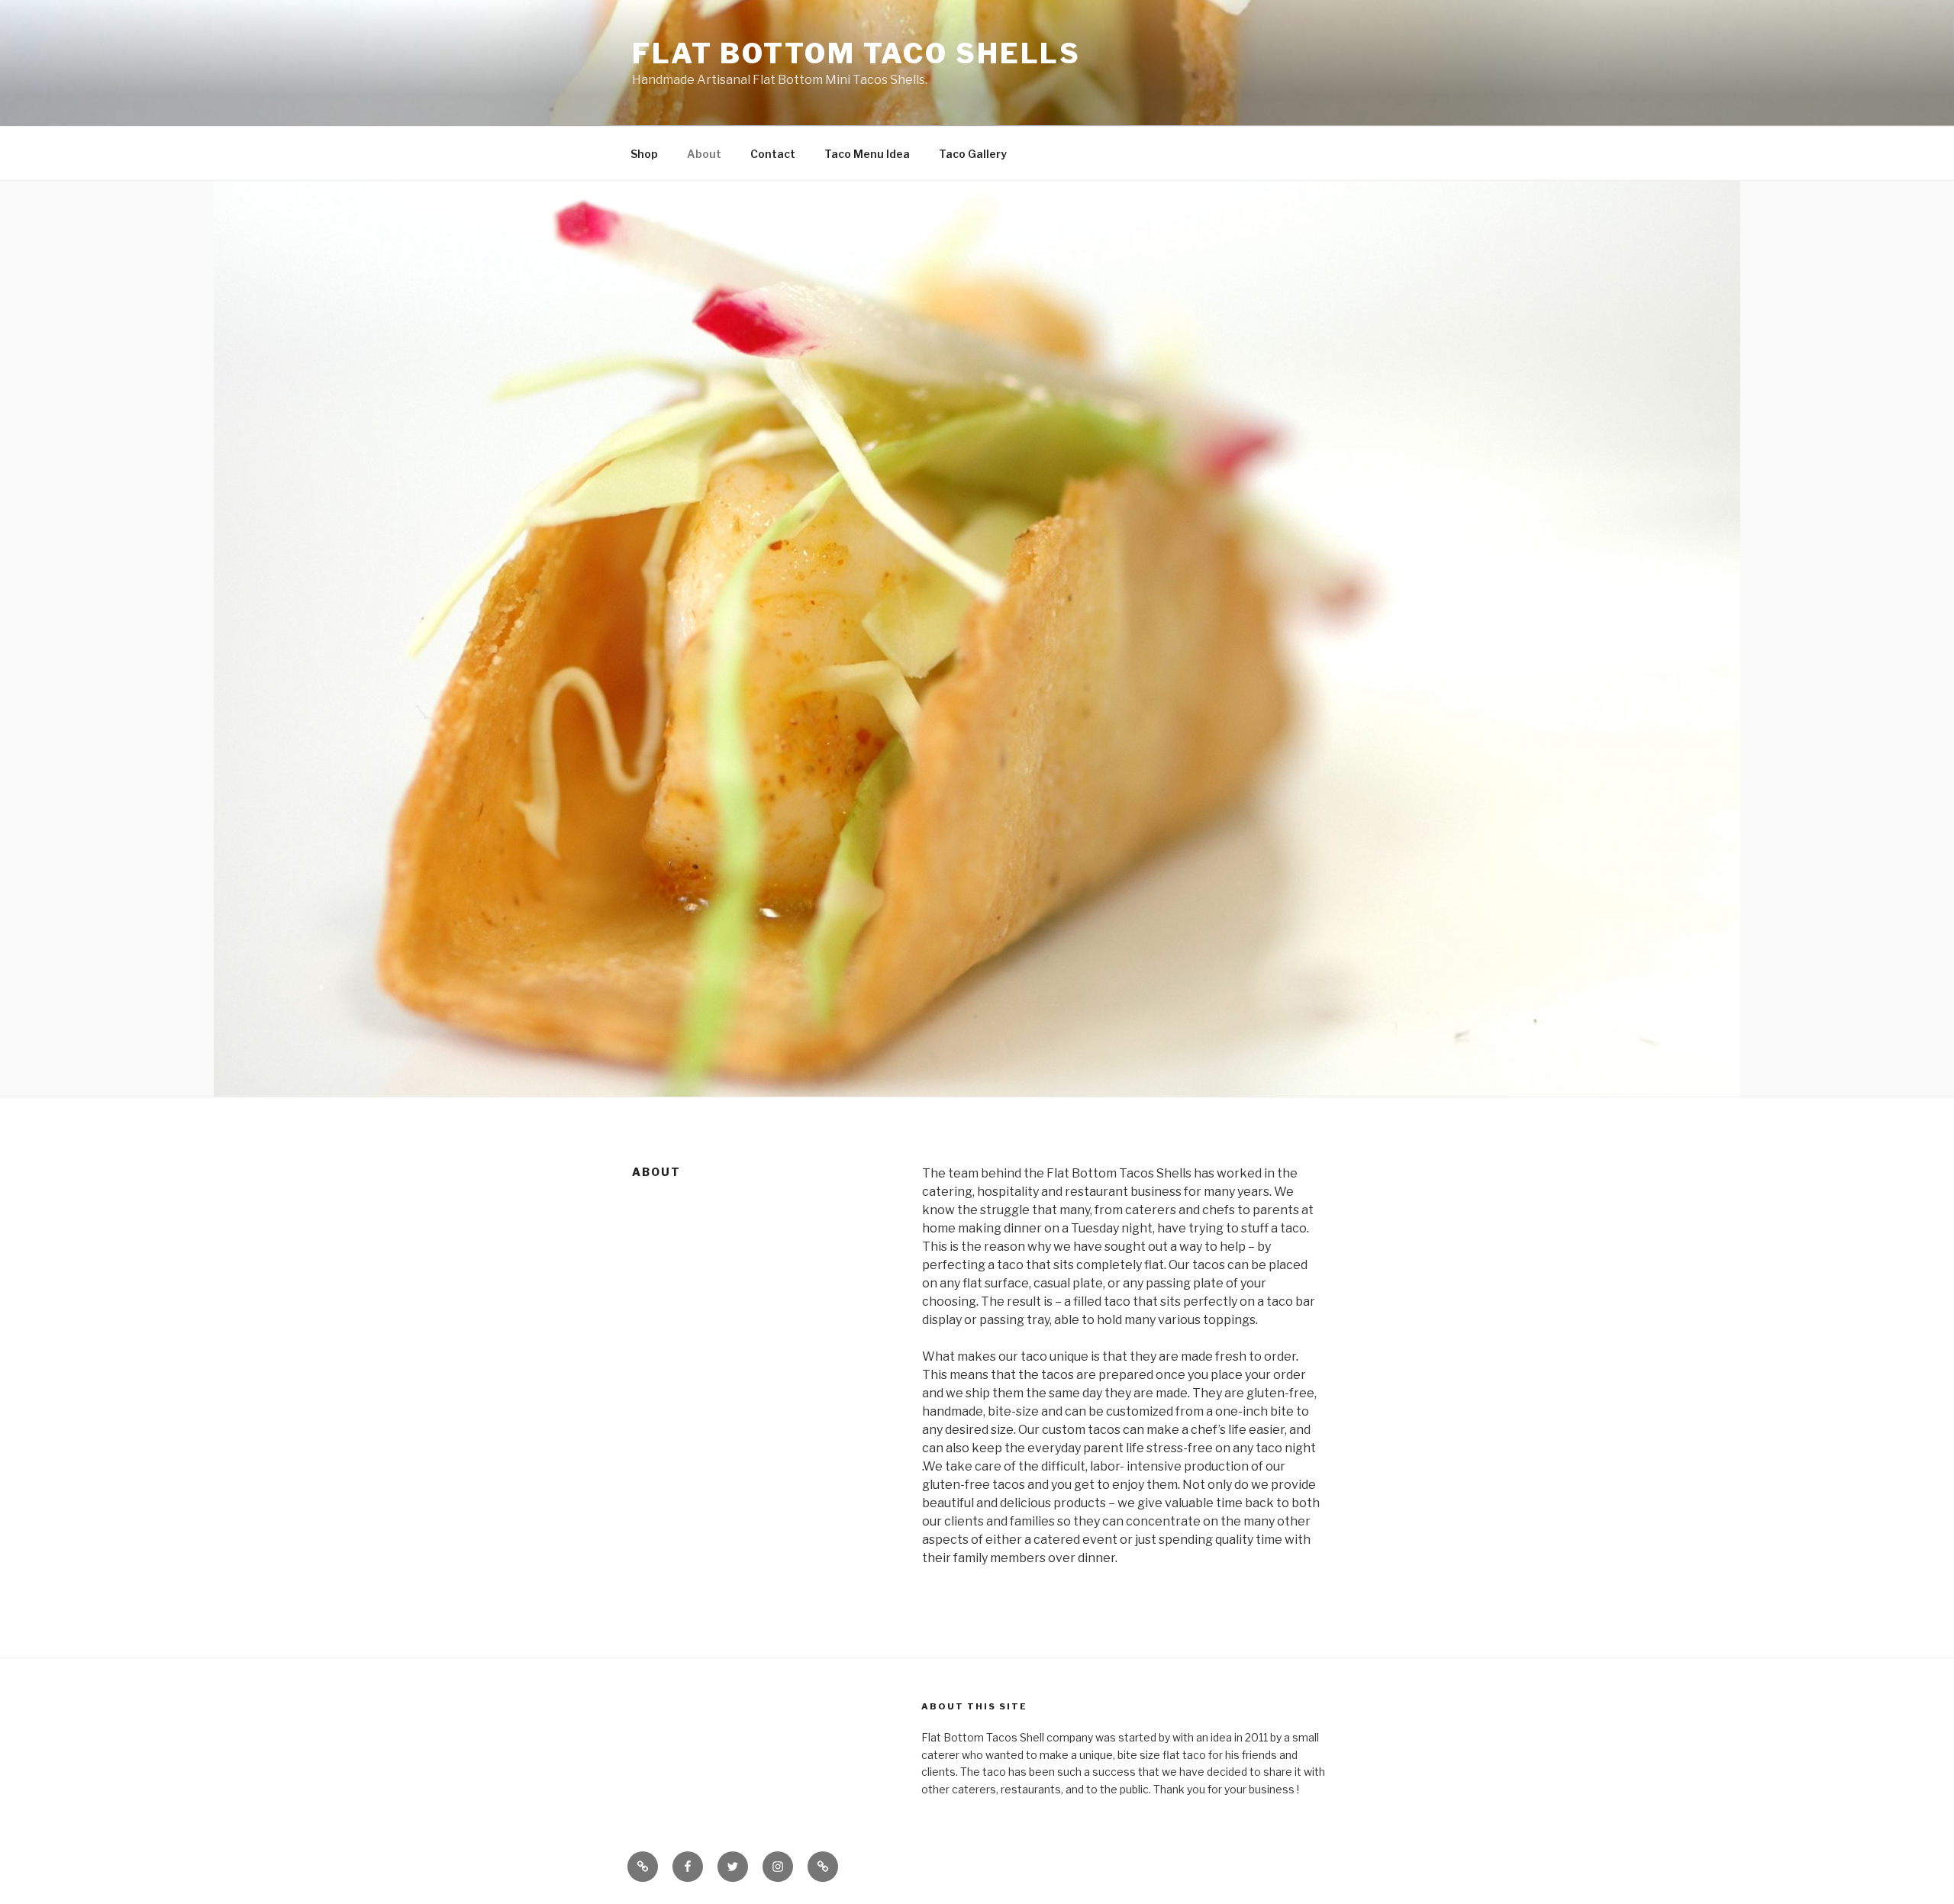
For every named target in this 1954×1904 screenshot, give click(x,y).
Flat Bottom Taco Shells (856, 53)
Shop (644, 154)
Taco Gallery (973, 154)
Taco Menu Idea (867, 154)
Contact (773, 154)
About (704, 154)
